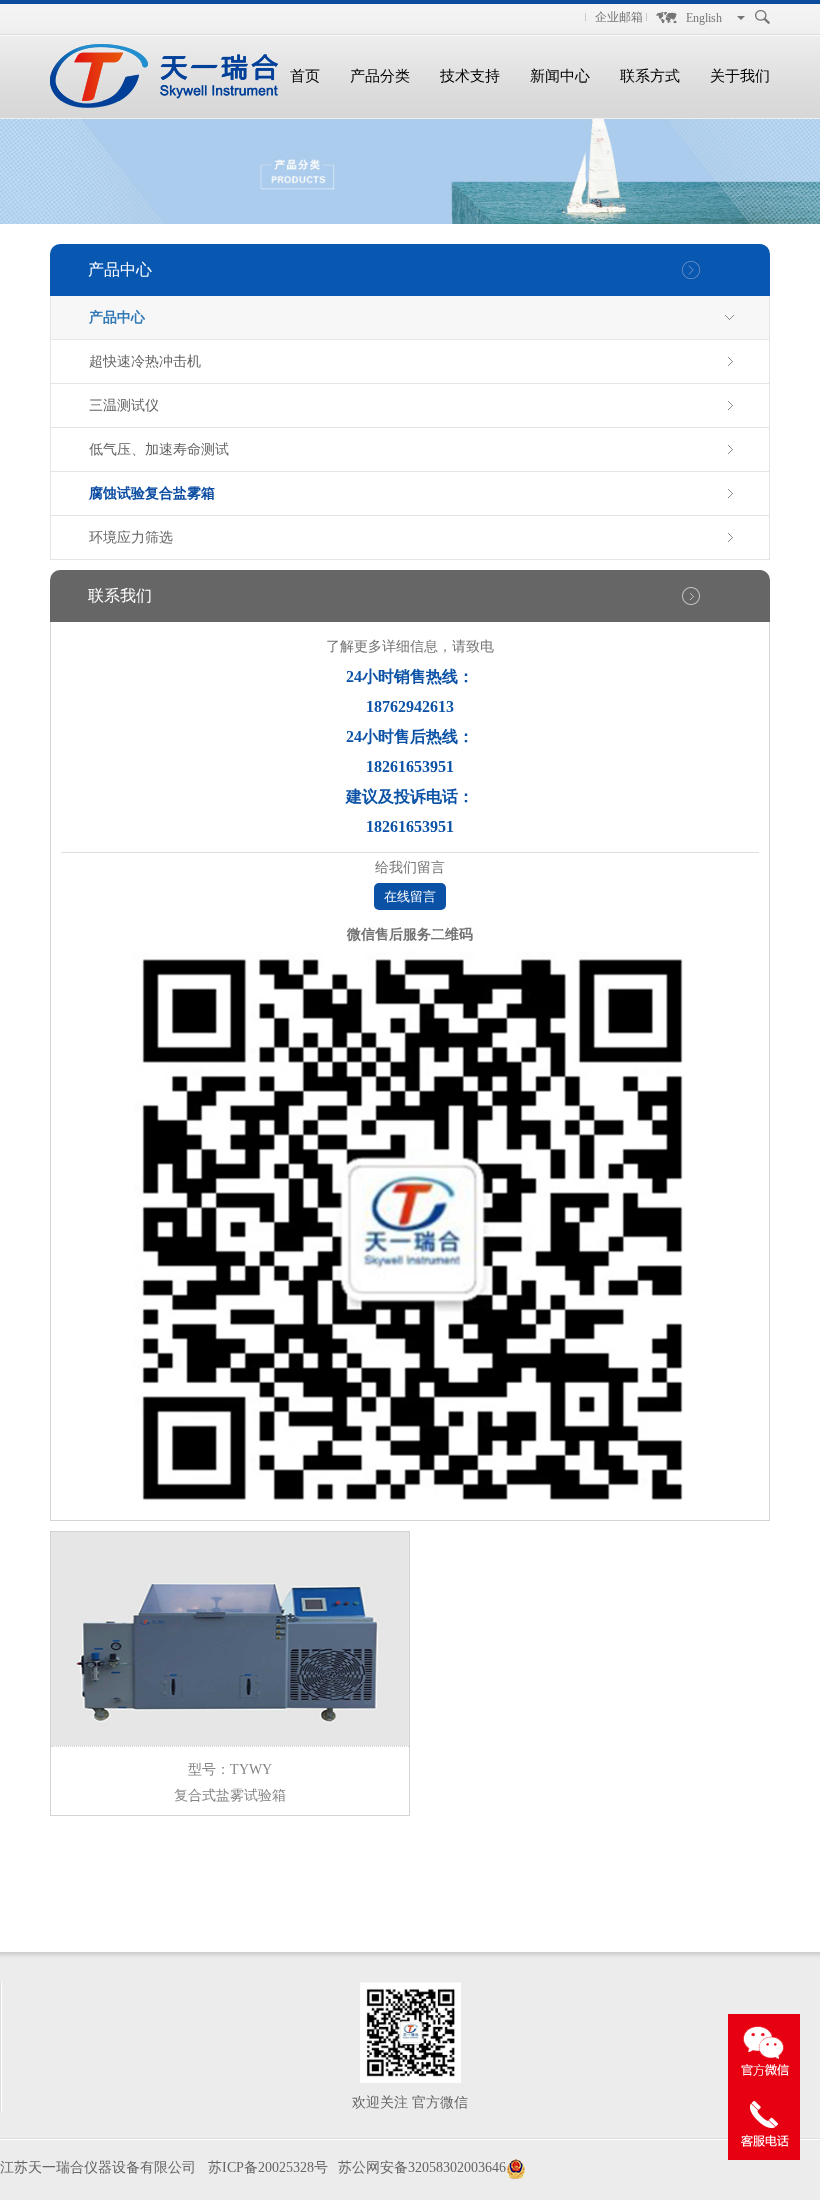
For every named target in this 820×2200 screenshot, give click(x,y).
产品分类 (380, 76)
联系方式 (650, 76)
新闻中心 (560, 76)
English (704, 18)
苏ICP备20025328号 (268, 2167)
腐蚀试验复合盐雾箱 (152, 493)
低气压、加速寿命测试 (159, 449)
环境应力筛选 (131, 537)
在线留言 (410, 896)
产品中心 (117, 317)
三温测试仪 (124, 405)
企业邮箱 (619, 17)
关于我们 (740, 76)
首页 (305, 76)
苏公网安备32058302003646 (422, 2167)
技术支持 (470, 76)
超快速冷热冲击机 (145, 361)
